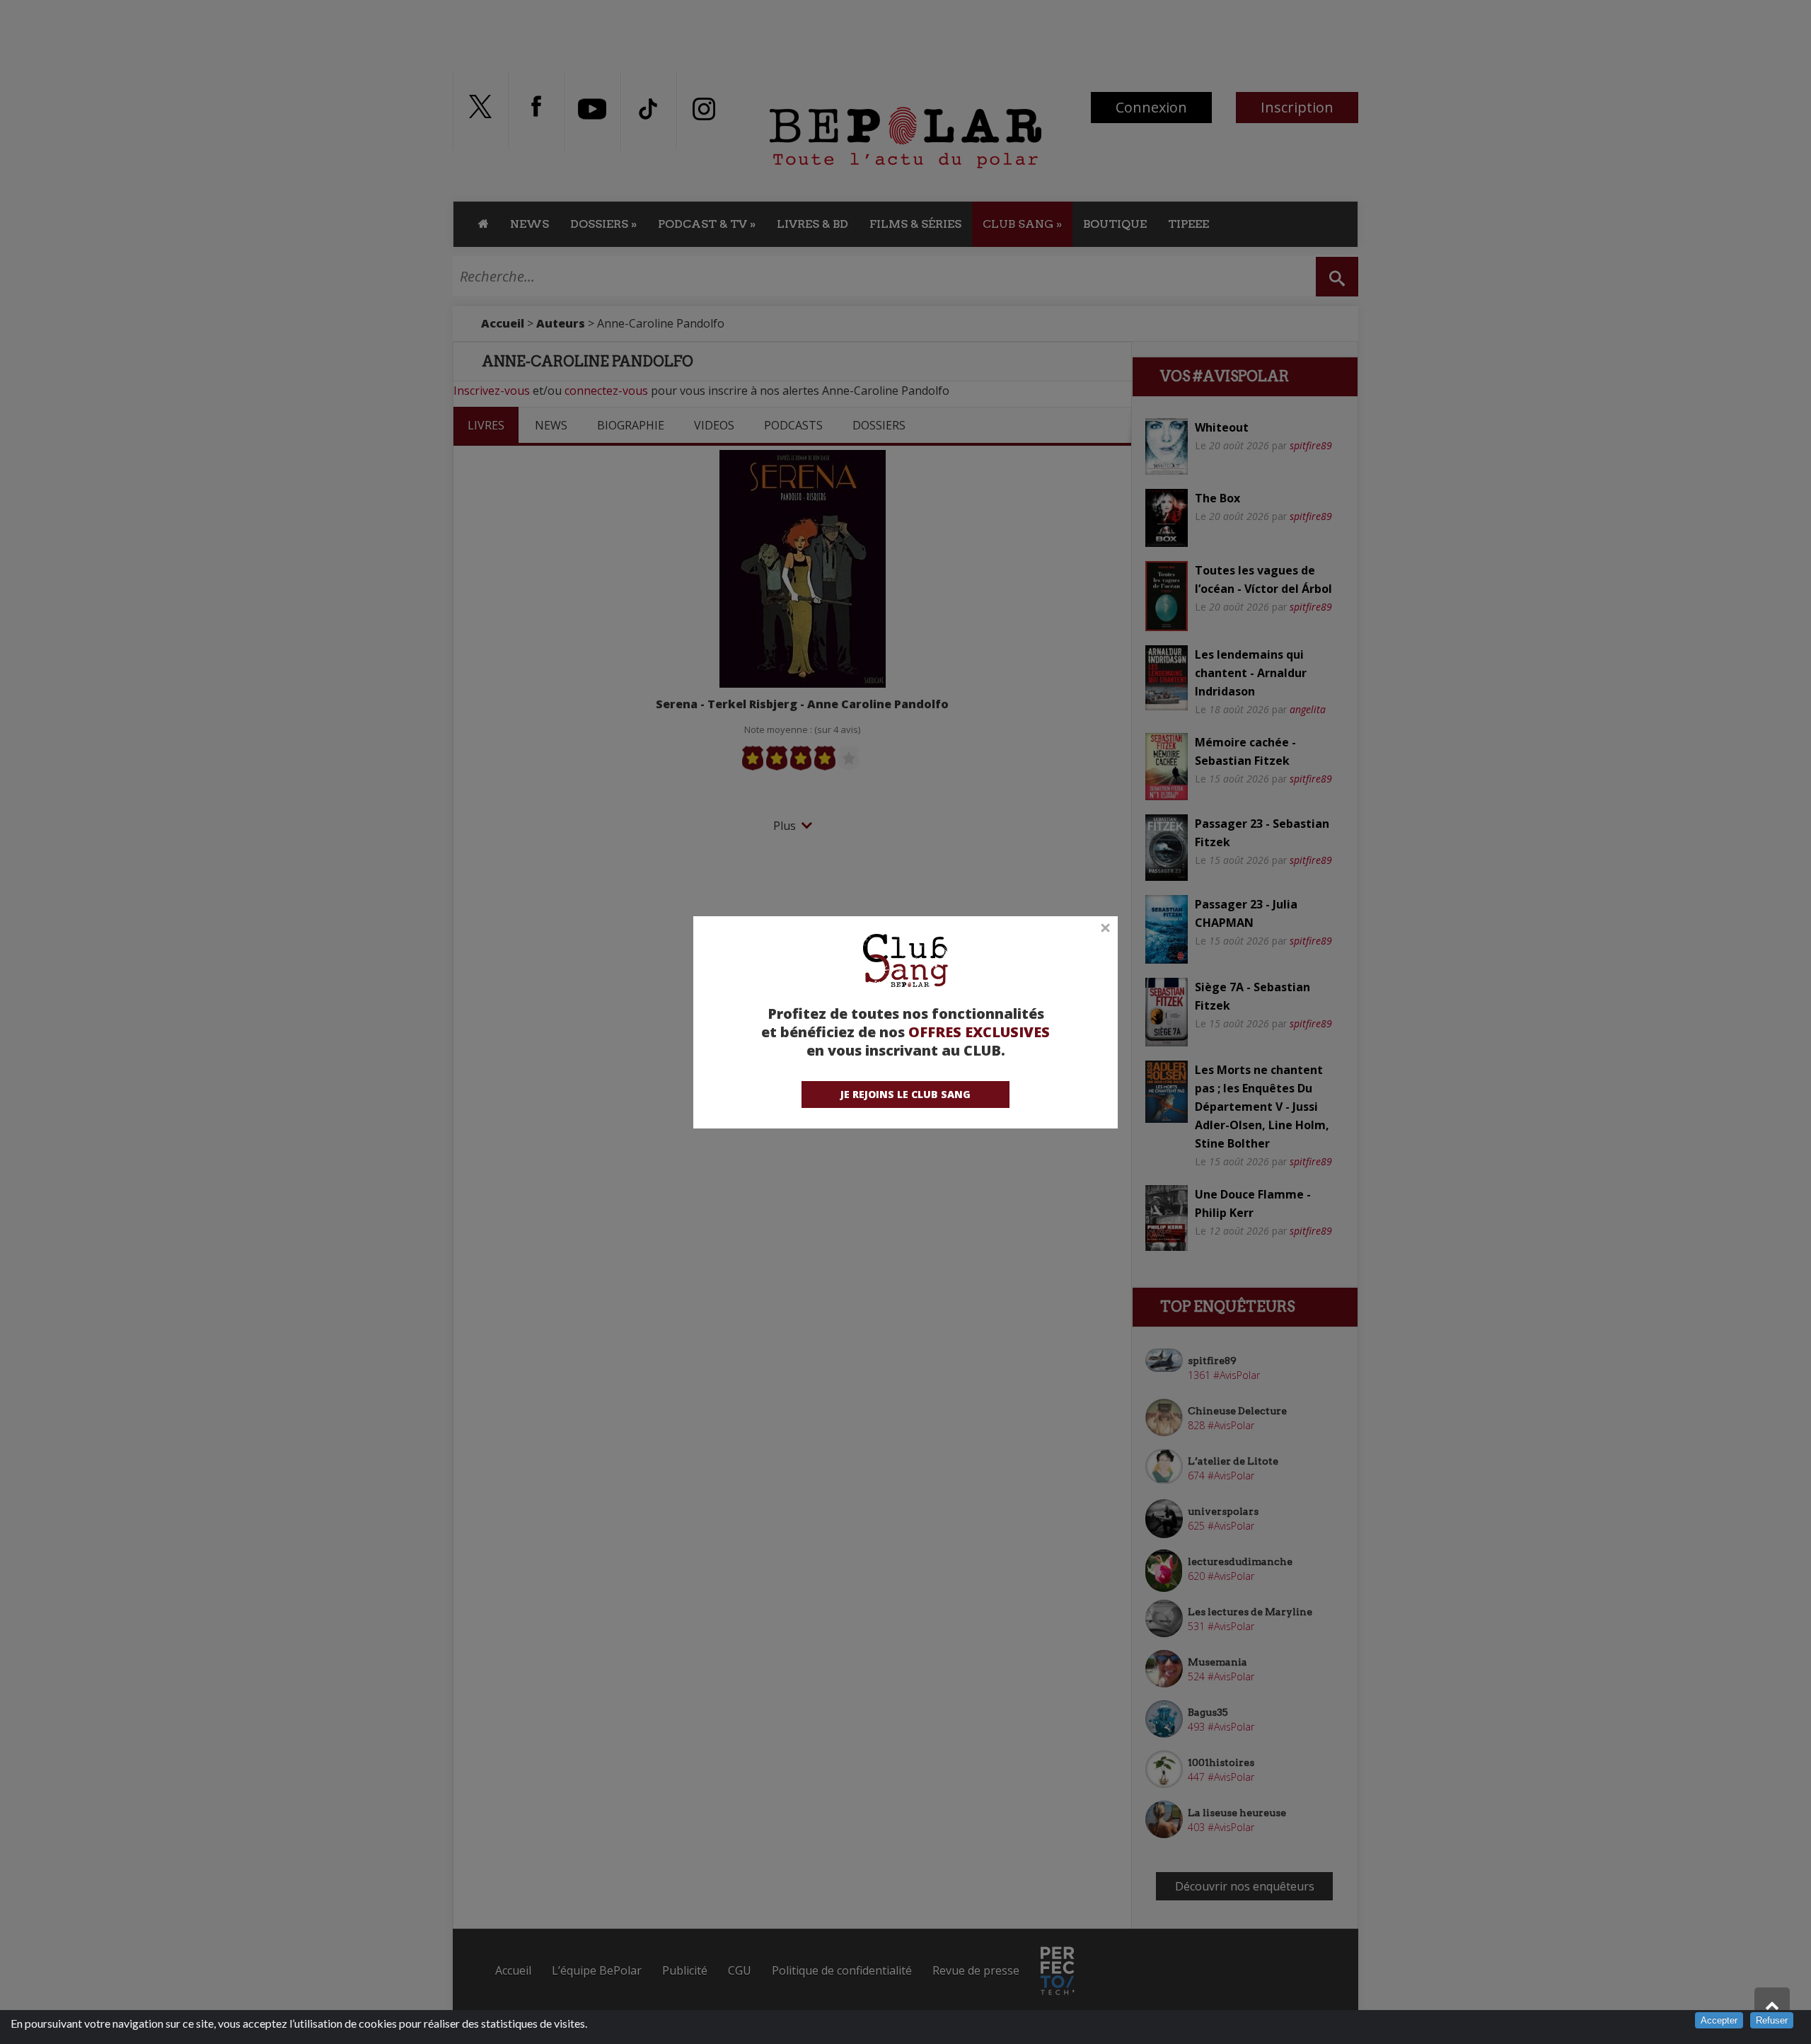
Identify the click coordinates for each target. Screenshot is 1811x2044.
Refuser (1772, 2020)
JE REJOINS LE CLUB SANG (905, 1094)
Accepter (1719, 2020)
